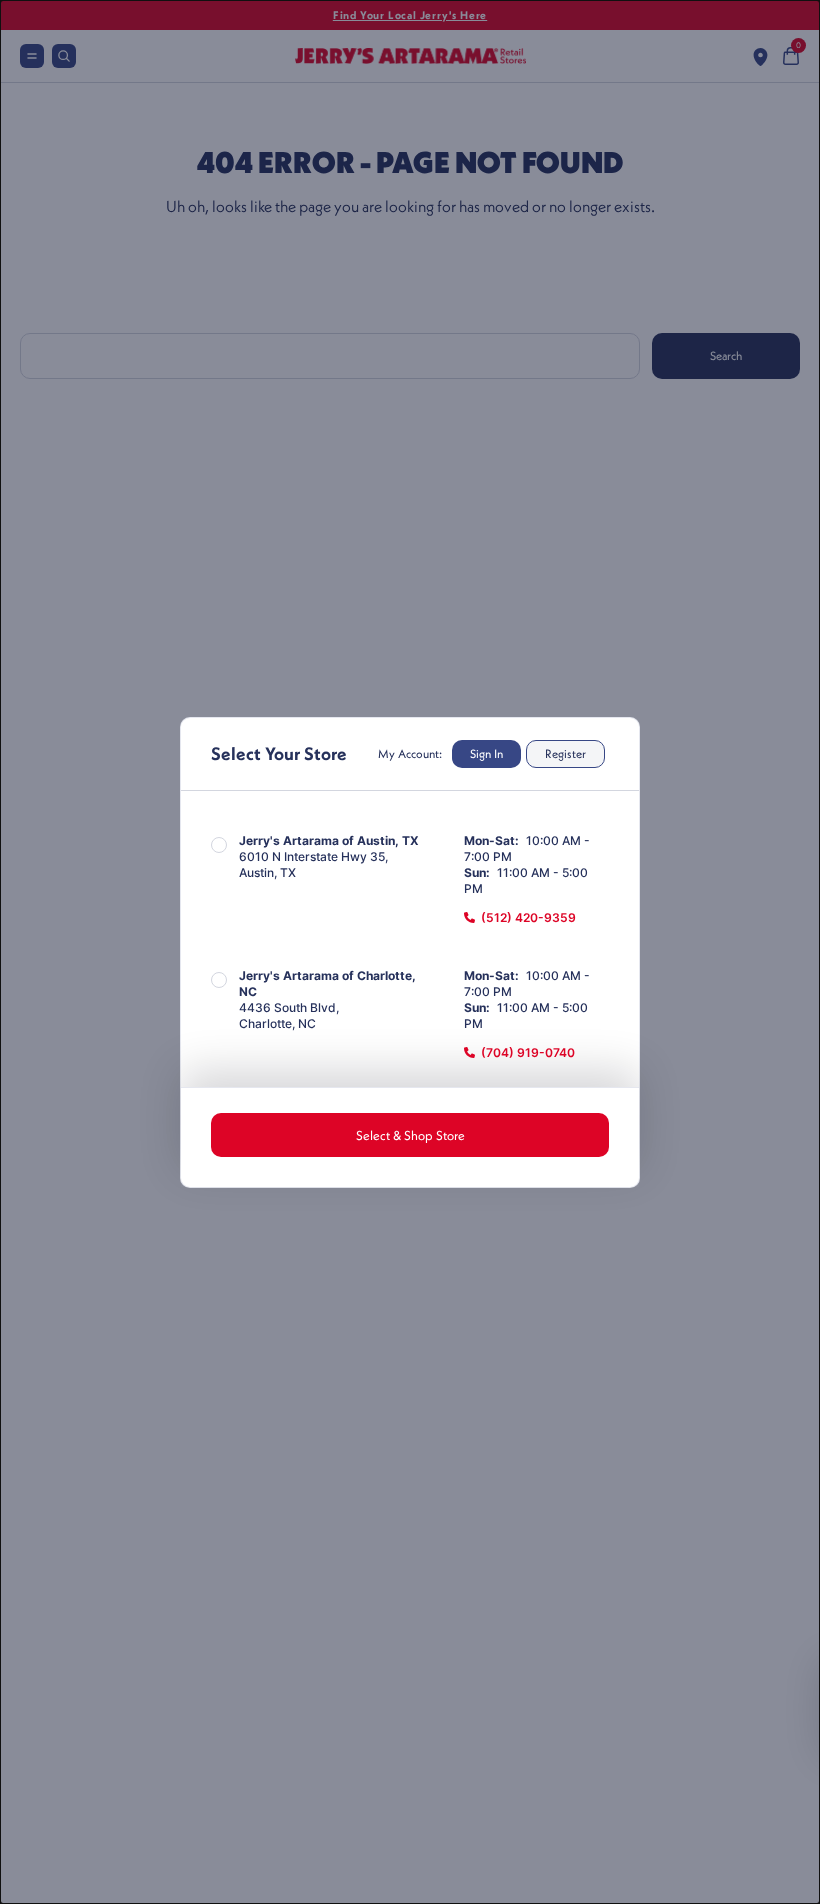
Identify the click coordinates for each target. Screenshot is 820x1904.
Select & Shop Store (410, 1135)
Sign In (486, 753)
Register (565, 753)
